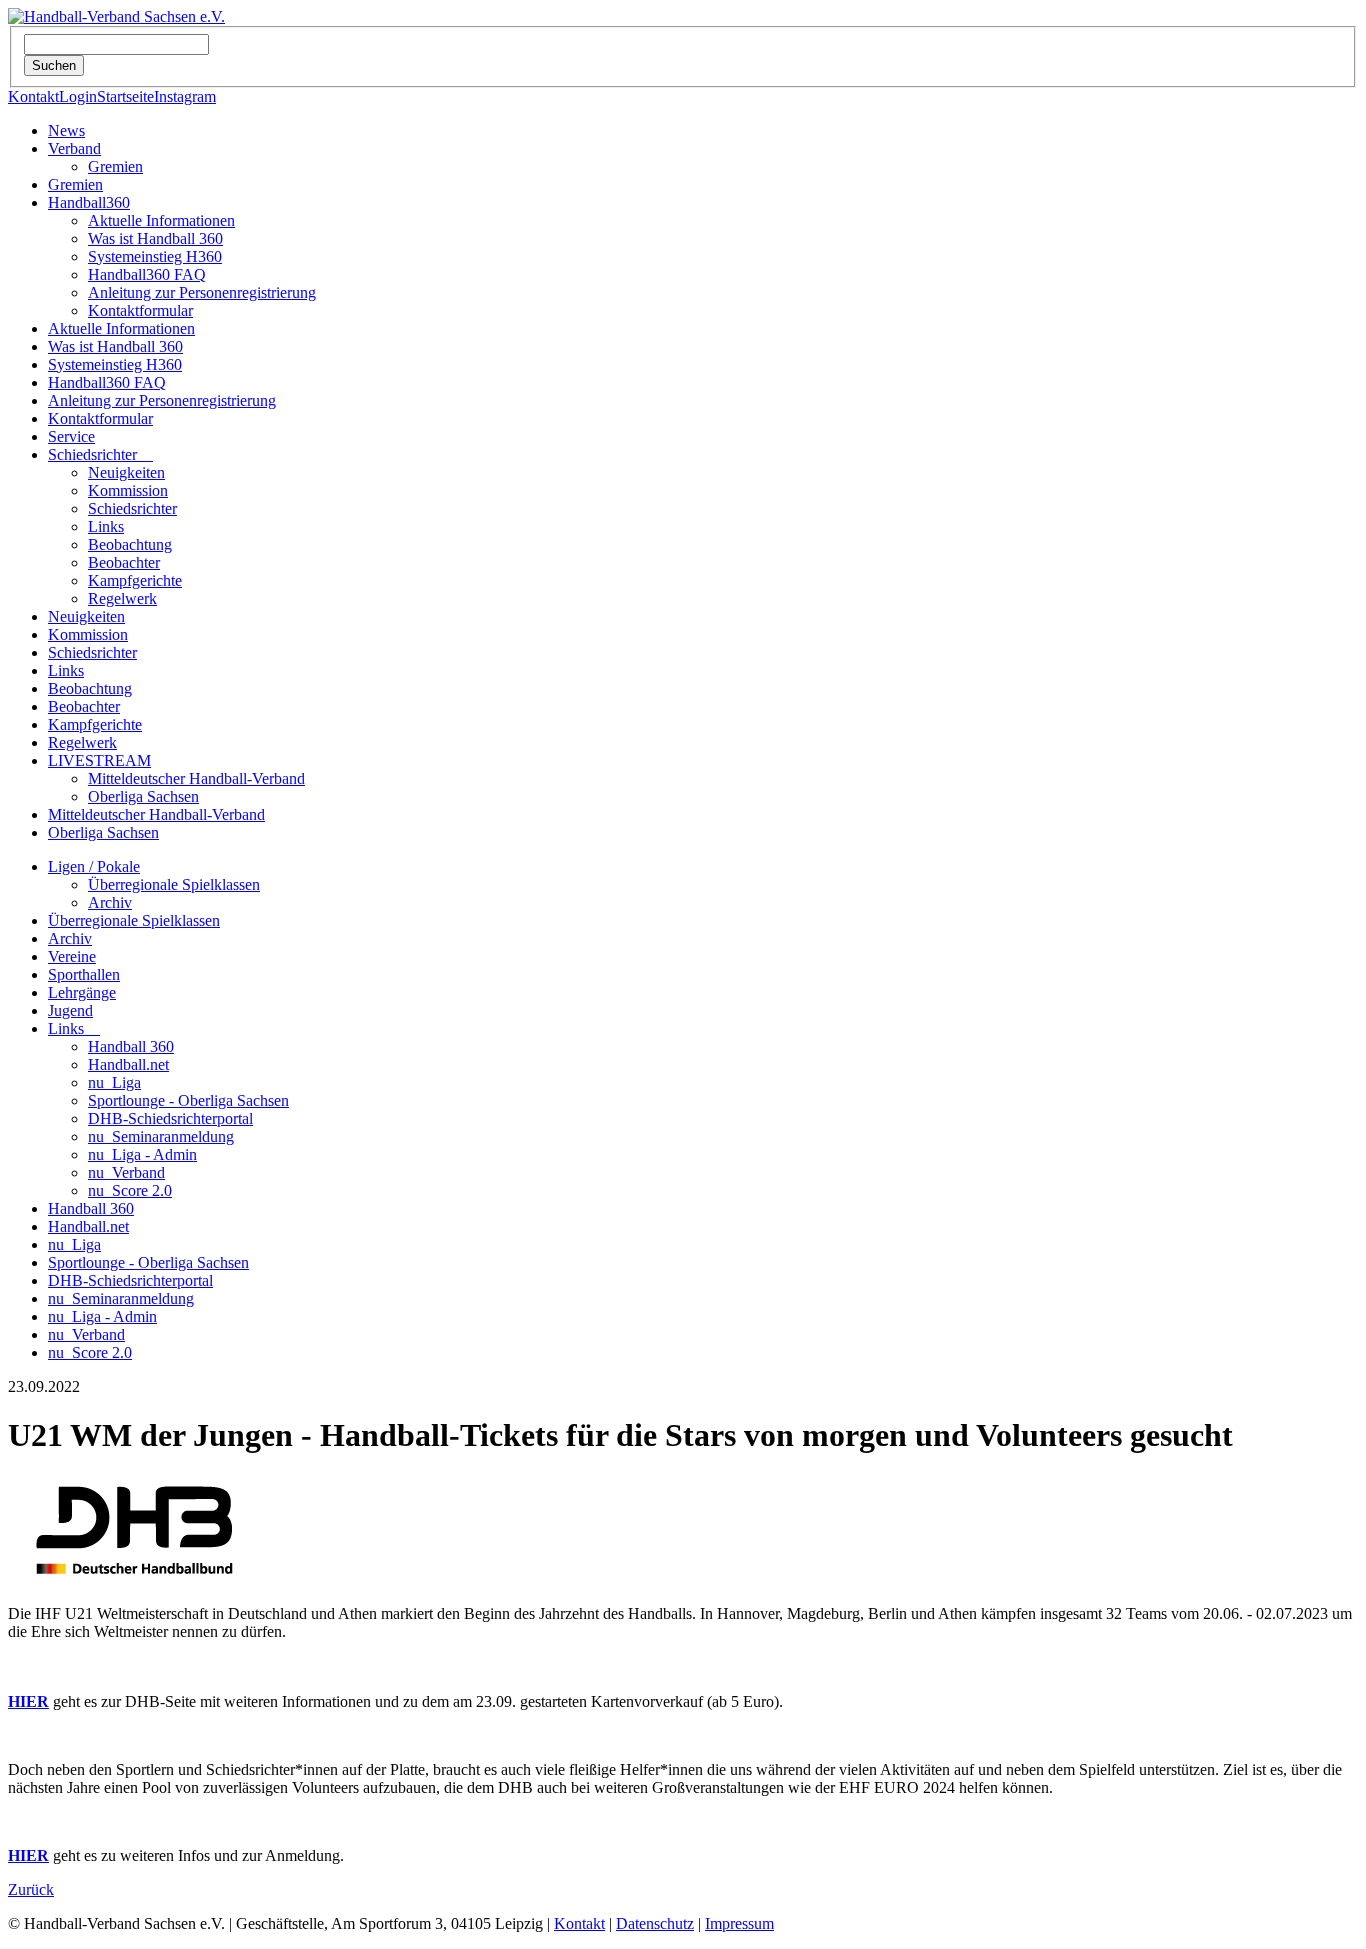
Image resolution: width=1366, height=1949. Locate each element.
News (66, 130)
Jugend (70, 1010)
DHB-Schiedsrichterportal (170, 1118)
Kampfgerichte (135, 580)
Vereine (72, 956)
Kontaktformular (140, 310)
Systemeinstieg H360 (155, 256)
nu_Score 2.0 (130, 1190)
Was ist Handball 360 (155, 238)
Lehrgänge (82, 992)
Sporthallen (84, 974)
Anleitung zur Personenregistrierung (202, 292)
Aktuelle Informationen (161, 220)
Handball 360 (131, 1046)
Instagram (185, 96)
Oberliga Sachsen (143, 796)
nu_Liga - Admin (142, 1154)
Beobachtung (130, 544)
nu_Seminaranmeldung (161, 1136)
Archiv (110, 902)
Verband (74, 148)
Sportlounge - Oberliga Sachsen (188, 1100)
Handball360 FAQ (147, 274)
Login (78, 96)
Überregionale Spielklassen (174, 884)
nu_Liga (114, 1082)
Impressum (739, 1923)
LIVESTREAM (99, 760)
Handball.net (128, 1064)
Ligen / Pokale (94, 866)
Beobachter (124, 562)
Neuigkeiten (126, 472)
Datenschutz (655, 1923)
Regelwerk (122, 598)
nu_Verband (126, 1172)
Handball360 (89, 202)
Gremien (115, 166)
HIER (28, 1701)
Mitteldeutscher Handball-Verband (196, 778)
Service (71, 436)
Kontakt (33, 96)
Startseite (125, 96)
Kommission (128, 490)
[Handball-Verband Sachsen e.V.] (116, 16)
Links (106, 526)
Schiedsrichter (100, 454)
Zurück (31, 1889)
